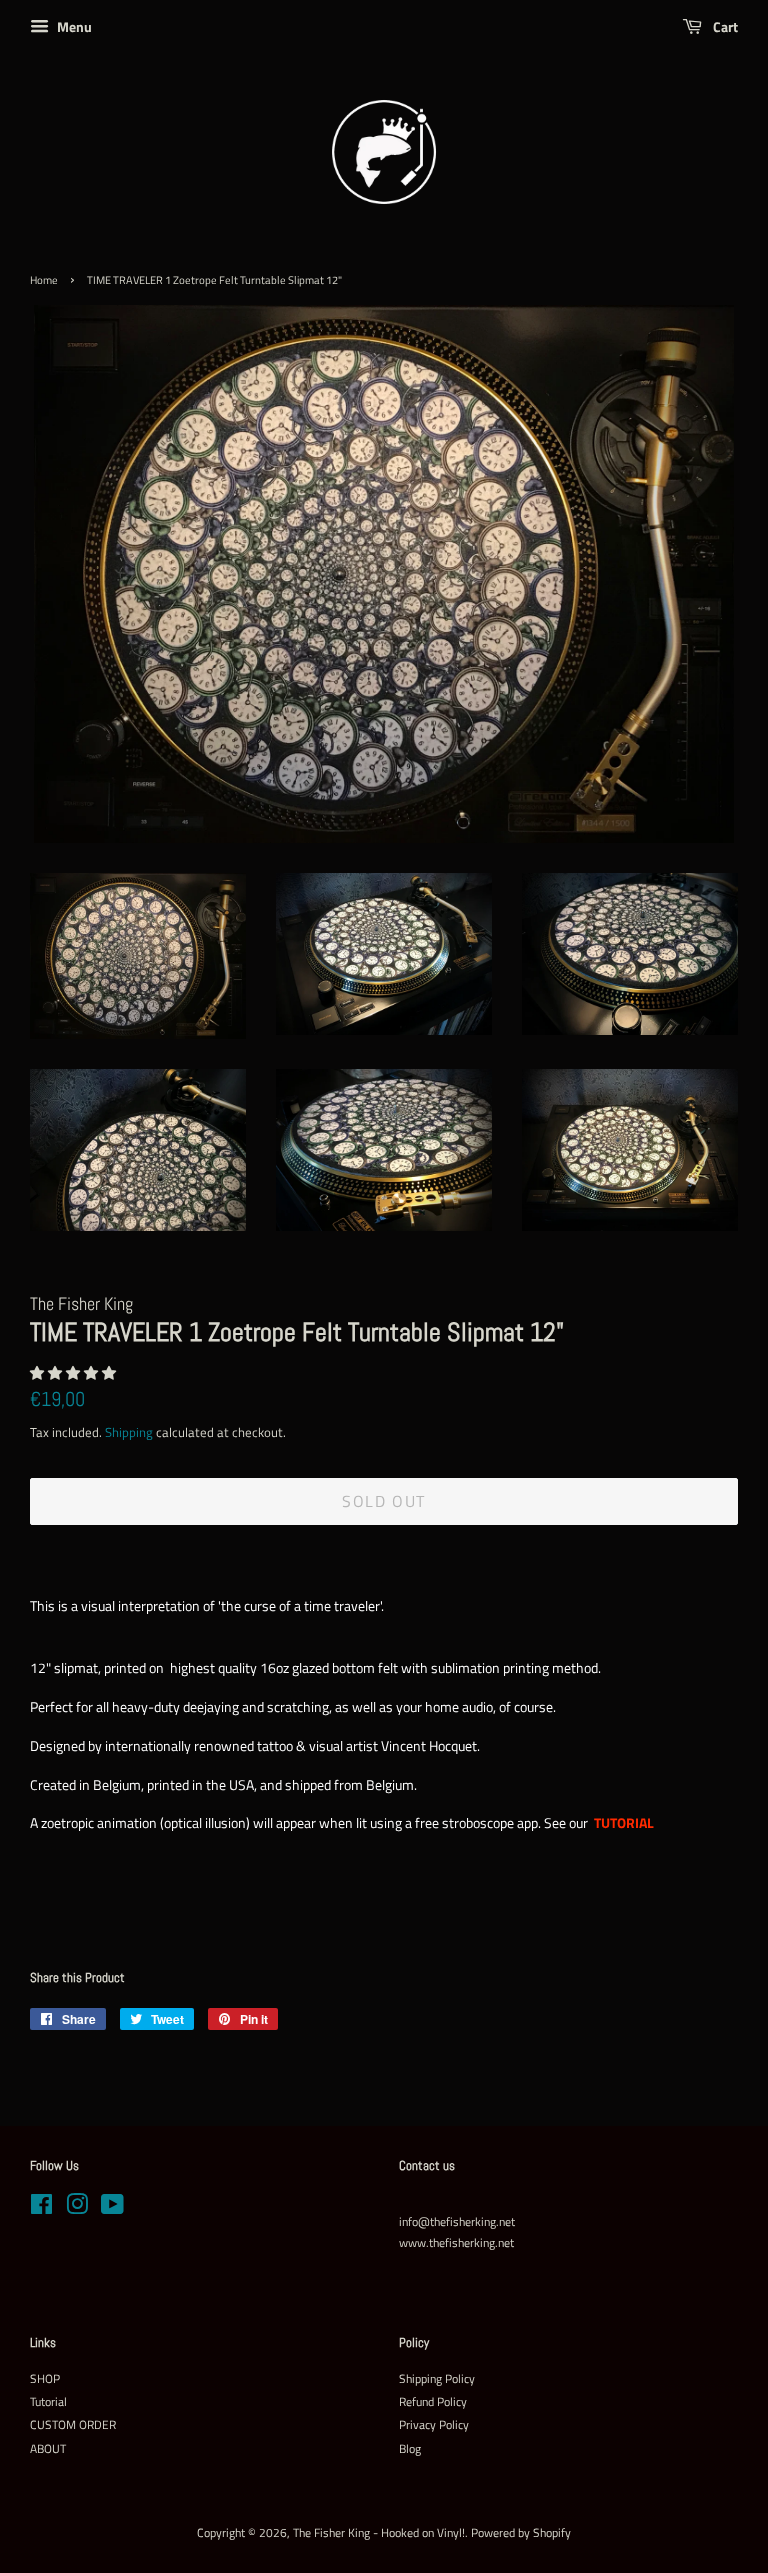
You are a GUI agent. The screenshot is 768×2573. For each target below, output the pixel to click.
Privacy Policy (434, 2425)
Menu (73, 26)
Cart (724, 26)
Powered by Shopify (521, 2533)
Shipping (129, 1432)
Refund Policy (433, 2402)
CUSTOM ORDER (73, 2425)
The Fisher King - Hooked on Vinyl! (379, 2533)
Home (44, 280)
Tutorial (48, 2402)
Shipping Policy (437, 2379)
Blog (410, 2449)
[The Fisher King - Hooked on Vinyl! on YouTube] (112, 2209)
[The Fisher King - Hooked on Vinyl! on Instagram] (77, 2209)
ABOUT (48, 2449)
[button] (74, 1372)
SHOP (45, 2379)
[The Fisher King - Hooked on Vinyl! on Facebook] (41, 2209)
